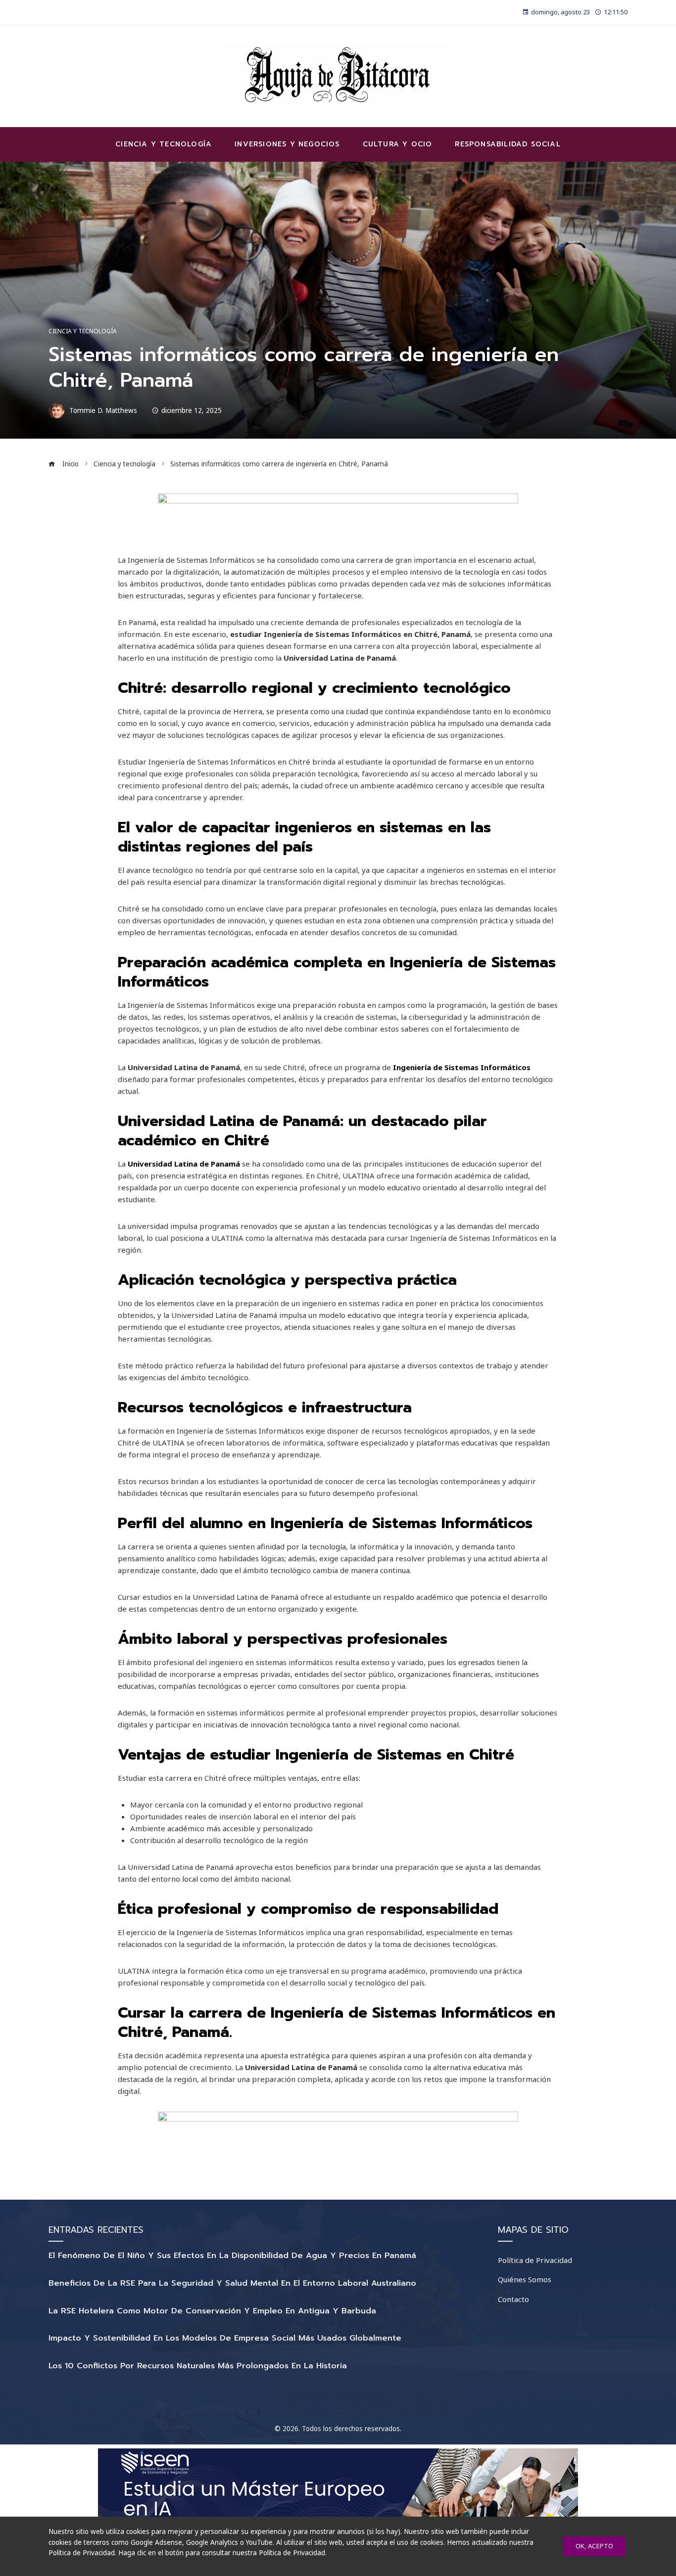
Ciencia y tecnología (83, 331)
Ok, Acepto (594, 2546)
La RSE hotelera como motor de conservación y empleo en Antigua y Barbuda (212, 2311)
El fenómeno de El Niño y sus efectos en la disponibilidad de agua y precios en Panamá (232, 2256)
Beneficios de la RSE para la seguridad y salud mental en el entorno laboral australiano (232, 2283)
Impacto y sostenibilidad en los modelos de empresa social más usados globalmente (225, 2338)
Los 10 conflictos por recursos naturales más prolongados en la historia (198, 2366)
